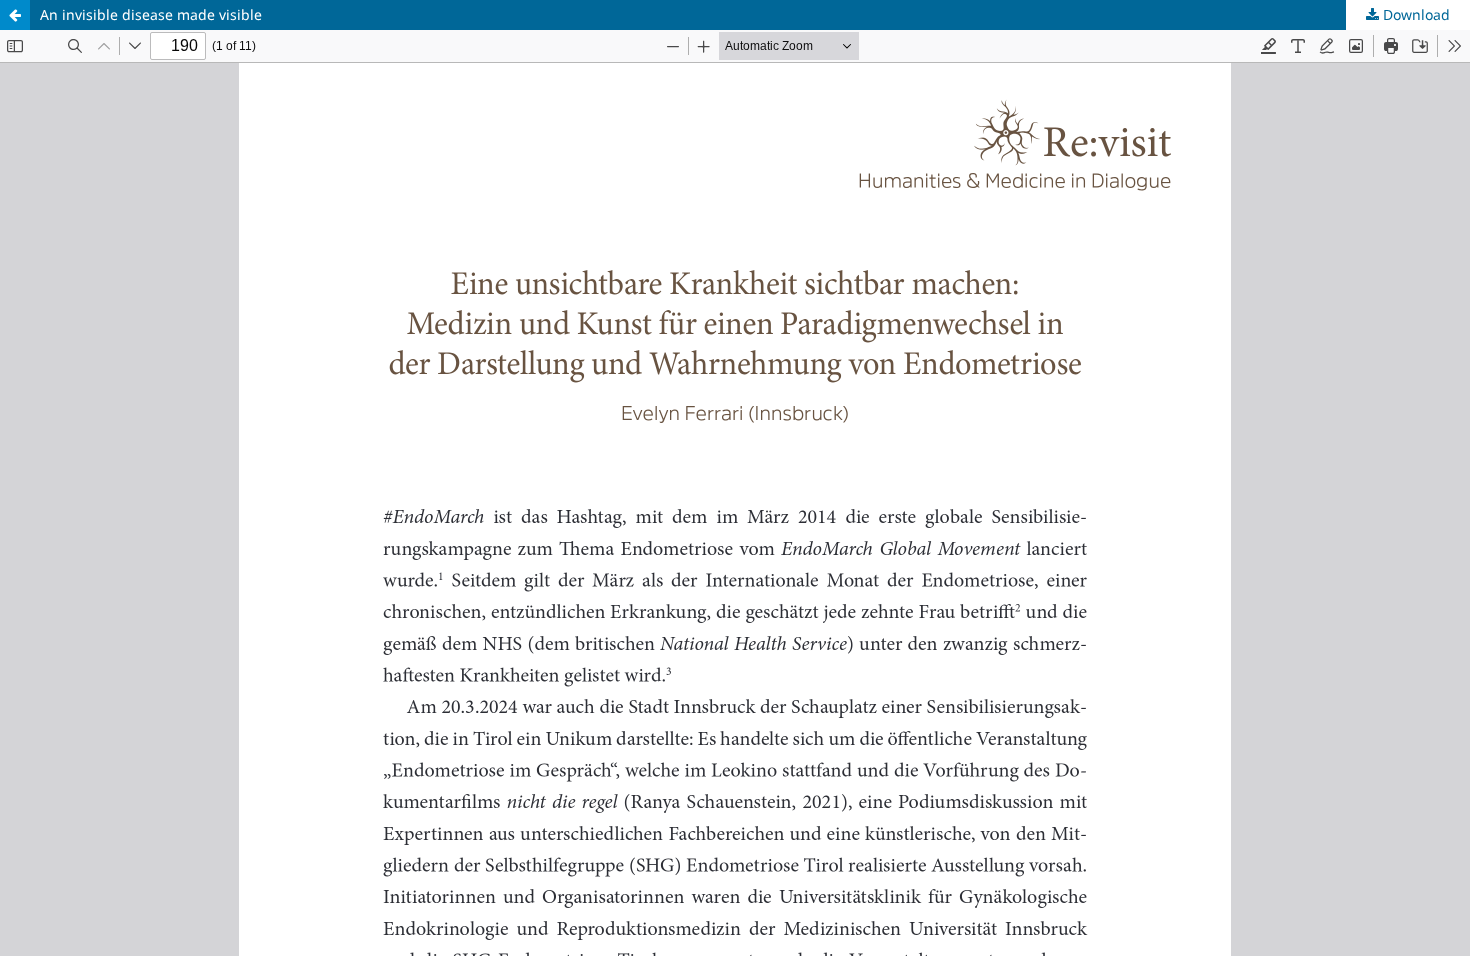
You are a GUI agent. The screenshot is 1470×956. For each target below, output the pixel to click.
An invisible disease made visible (151, 14)
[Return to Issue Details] (15, 15)
